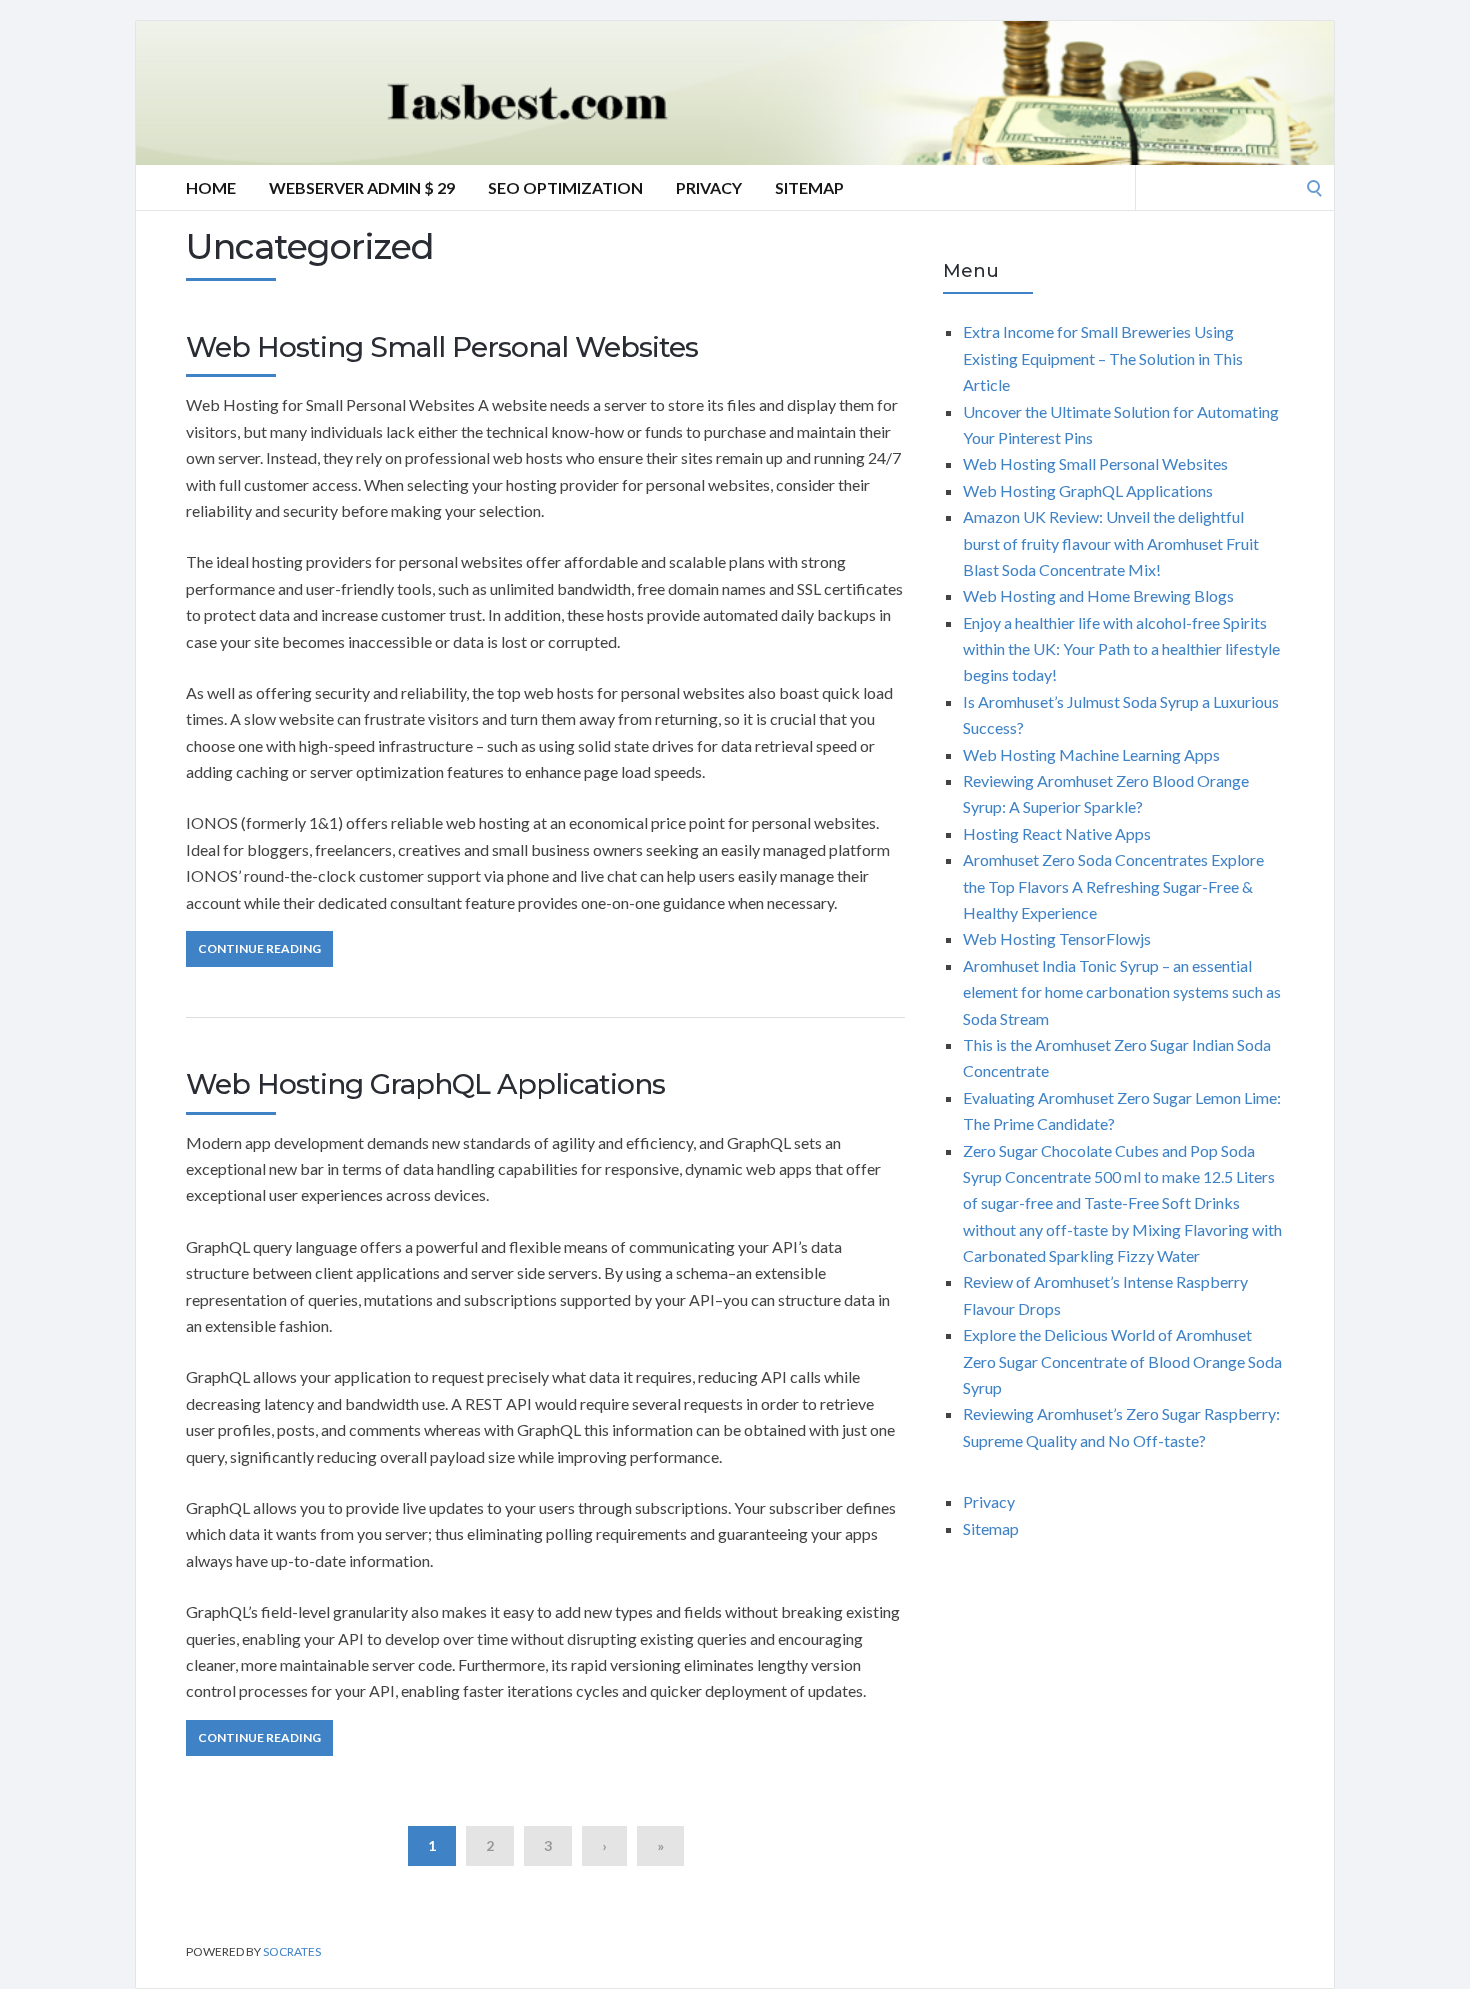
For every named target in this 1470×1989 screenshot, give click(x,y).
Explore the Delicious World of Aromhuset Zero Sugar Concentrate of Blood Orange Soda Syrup (1122, 1361)
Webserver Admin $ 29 (362, 187)
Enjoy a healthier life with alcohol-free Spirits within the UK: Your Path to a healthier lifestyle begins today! (1121, 649)
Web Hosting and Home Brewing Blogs (1098, 595)
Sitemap (809, 187)
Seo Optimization (565, 187)
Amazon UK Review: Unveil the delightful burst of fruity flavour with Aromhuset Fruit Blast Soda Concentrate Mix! (1111, 543)
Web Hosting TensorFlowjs (1057, 938)
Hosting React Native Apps (1057, 833)
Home (211, 187)
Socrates (292, 1951)
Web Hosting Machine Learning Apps (1091, 754)
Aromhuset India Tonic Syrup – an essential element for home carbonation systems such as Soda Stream (1122, 992)
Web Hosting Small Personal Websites (442, 347)
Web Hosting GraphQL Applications (425, 1084)
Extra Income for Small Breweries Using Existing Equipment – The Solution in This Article (1103, 358)
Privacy (709, 187)
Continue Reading (259, 948)
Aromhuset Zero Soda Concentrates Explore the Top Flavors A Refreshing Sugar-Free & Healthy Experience (1113, 886)
